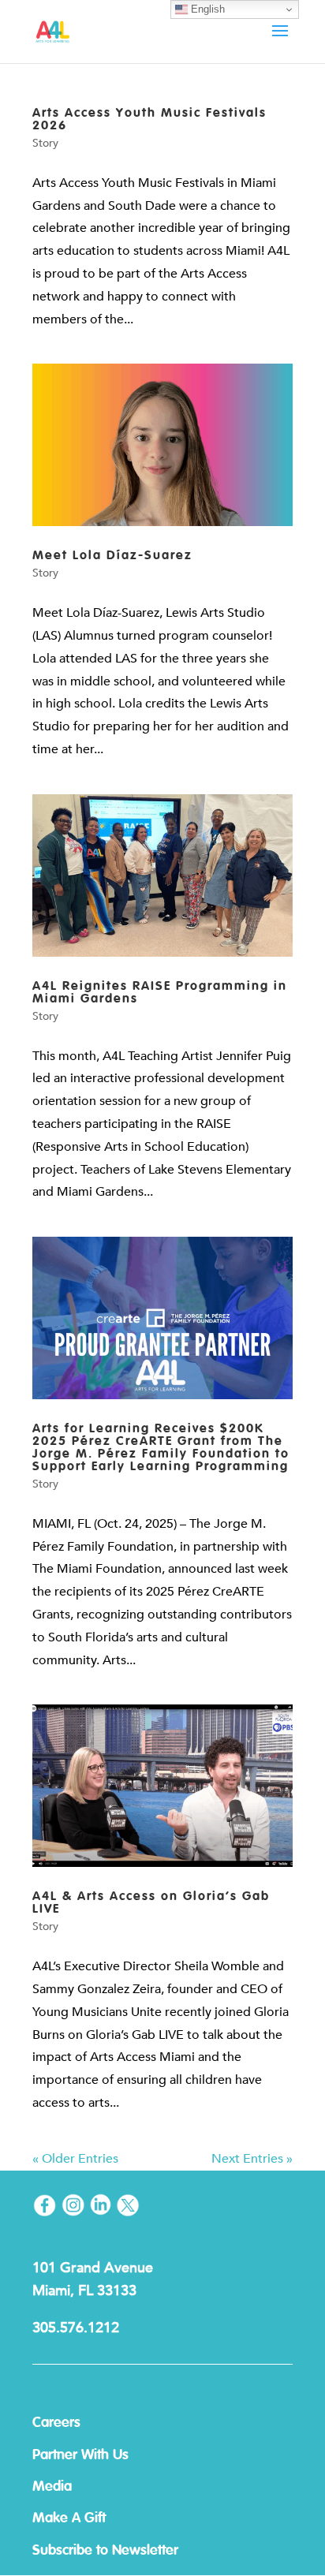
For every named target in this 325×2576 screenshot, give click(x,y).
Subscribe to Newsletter (105, 2551)
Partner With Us (80, 2455)
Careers (56, 2423)
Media (52, 2487)
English (206, 9)
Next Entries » (252, 2159)
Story (45, 143)
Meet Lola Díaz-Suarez (112, 556)
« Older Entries (75, 2159)
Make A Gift (69, 2518)
